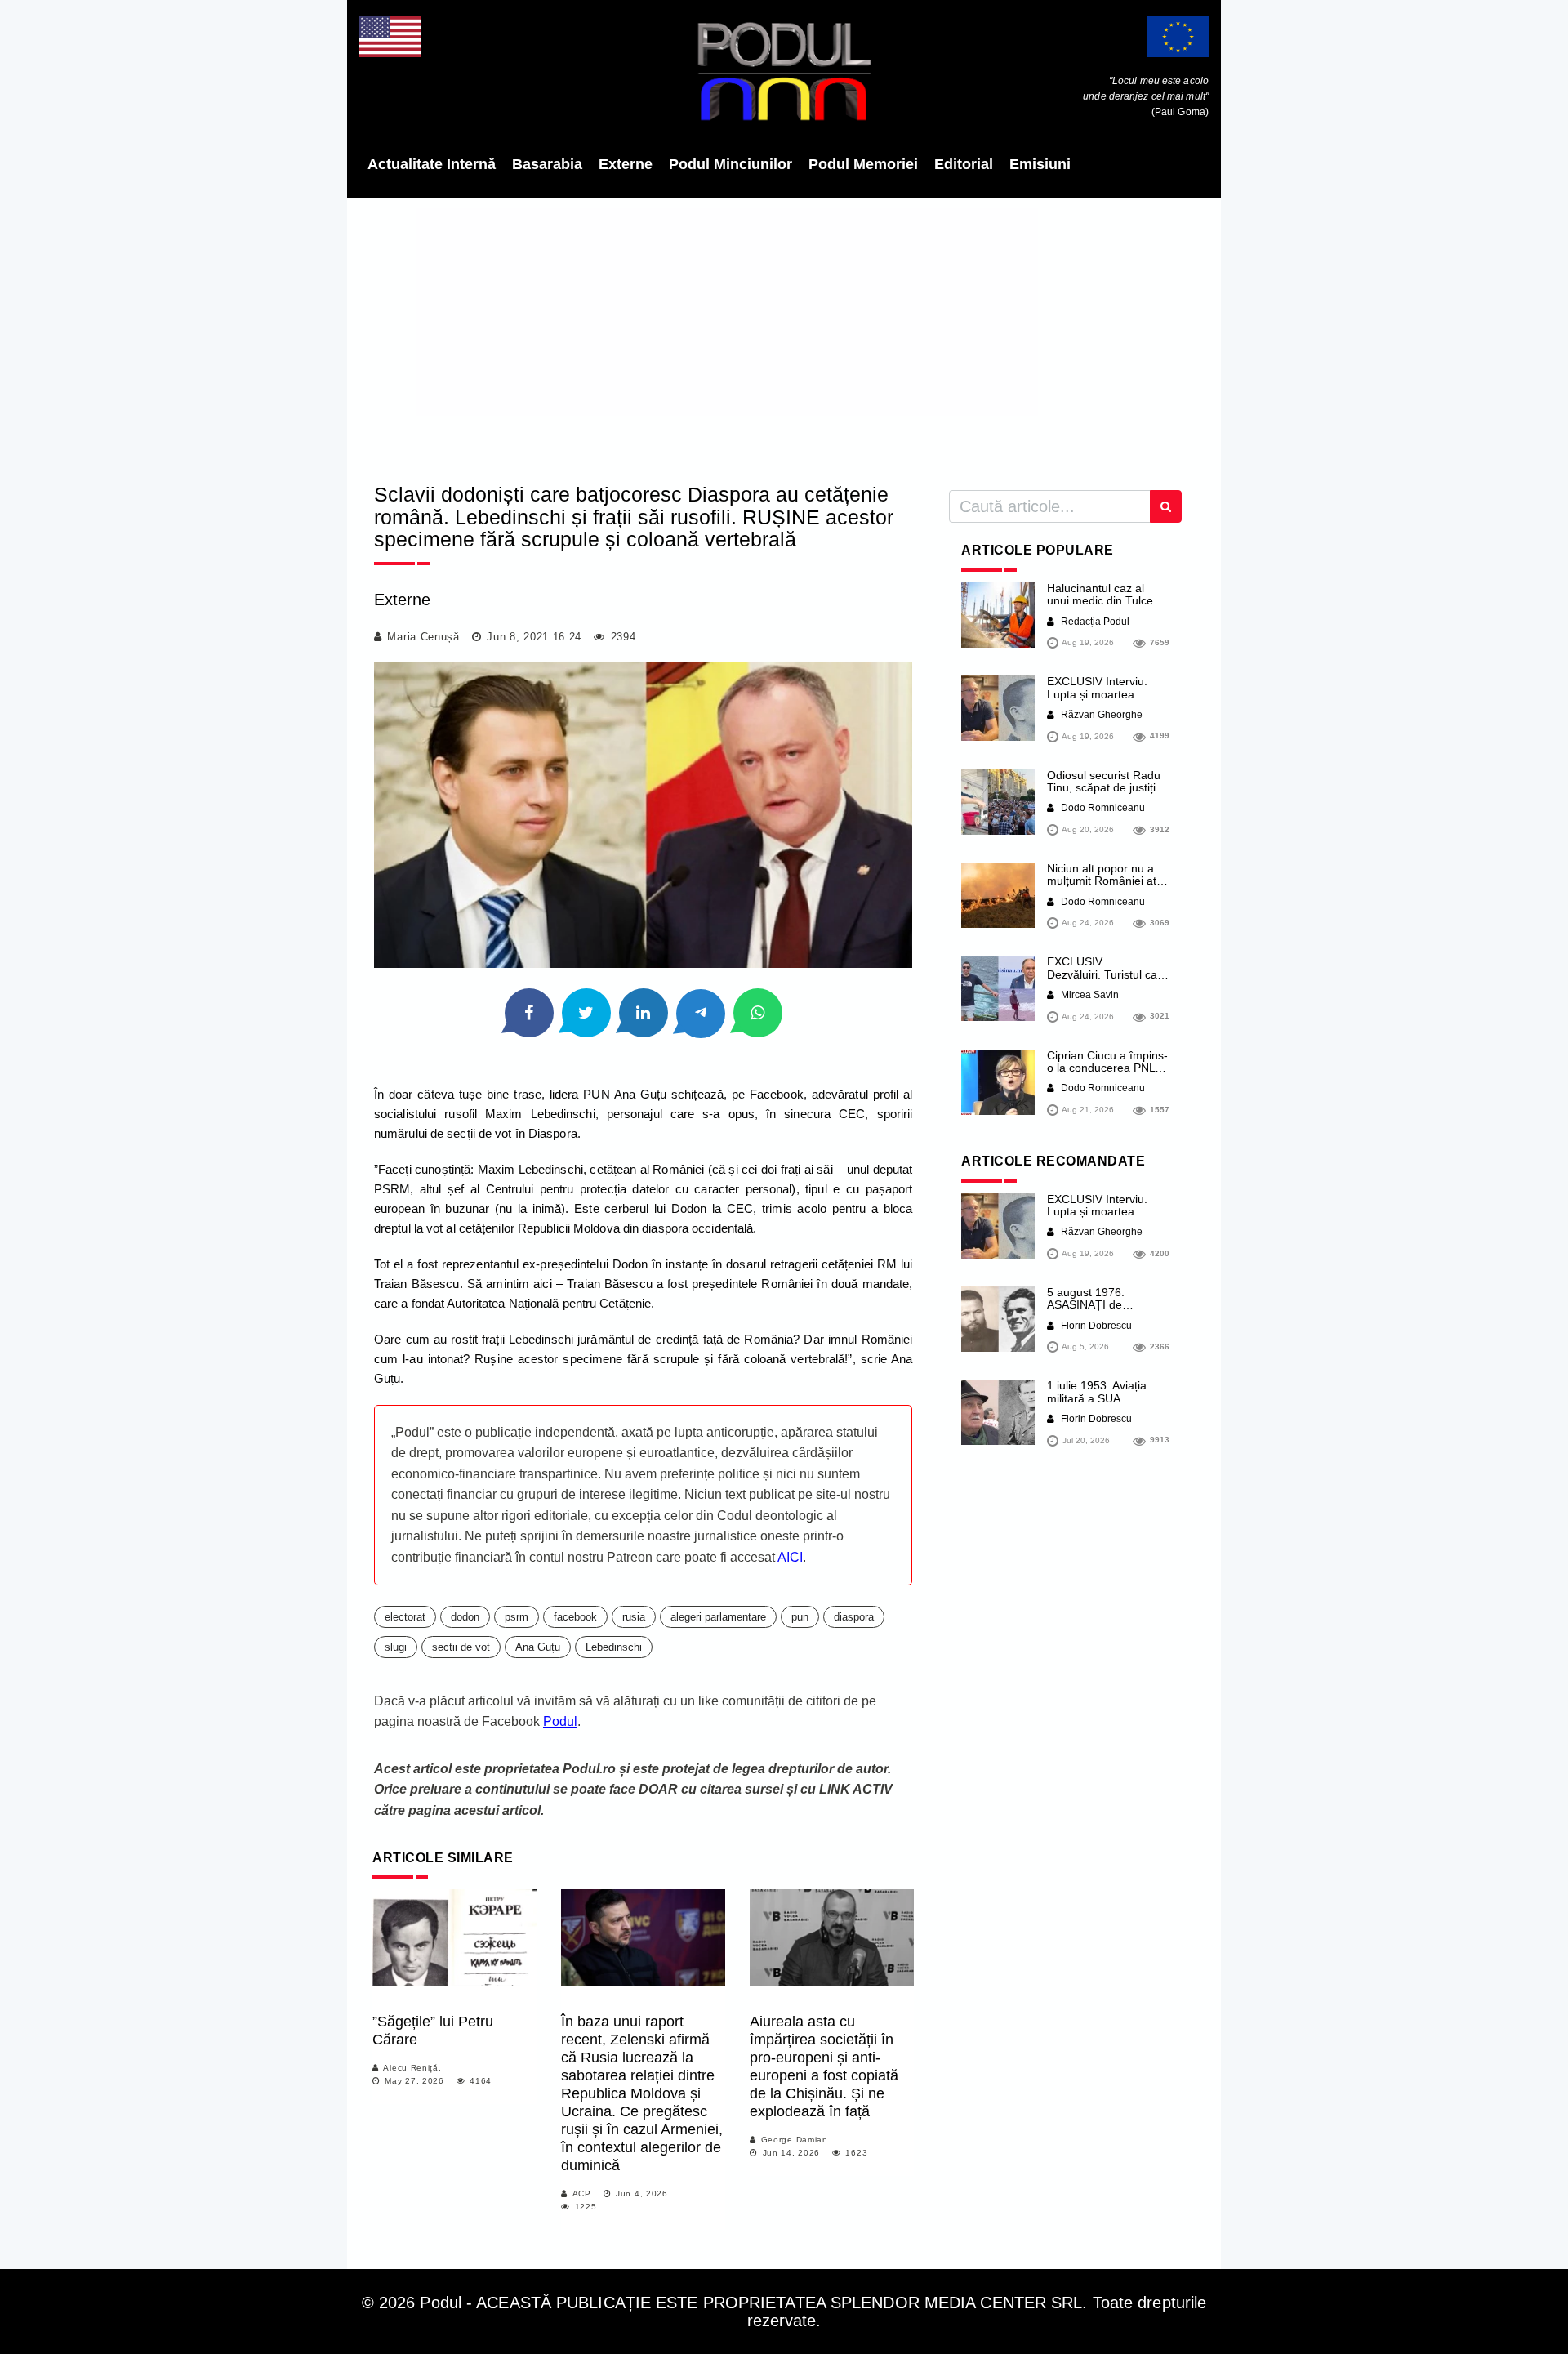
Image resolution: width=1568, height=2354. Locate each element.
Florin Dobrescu (1095, 1326)
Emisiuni (1040, 164)
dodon (465, 1617)
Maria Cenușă (423, 637)
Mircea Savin (1089, 995)
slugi (396, 1647)
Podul (560, 1721)
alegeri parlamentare (718, 1617)
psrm (517, 1617)
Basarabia (547, 164)
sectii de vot (461, 1647)
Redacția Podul (1094, 622)
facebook (575, 1617)
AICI (790, 1557)
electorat (405, 1617)
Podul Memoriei (863, 164)
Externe (626, 164)
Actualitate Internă (432, 164)
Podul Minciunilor (731, 164)
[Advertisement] (784, 335)
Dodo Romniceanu (1102, 808)
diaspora (854, 1617)
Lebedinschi (614, 1647)
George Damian (795, 2140)
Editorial (964, 164)
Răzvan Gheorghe (1100, 715)
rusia (634, 1617)
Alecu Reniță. (412, 2068)
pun (800, 1617)
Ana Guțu (538, 1647)
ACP (582, 2193)
